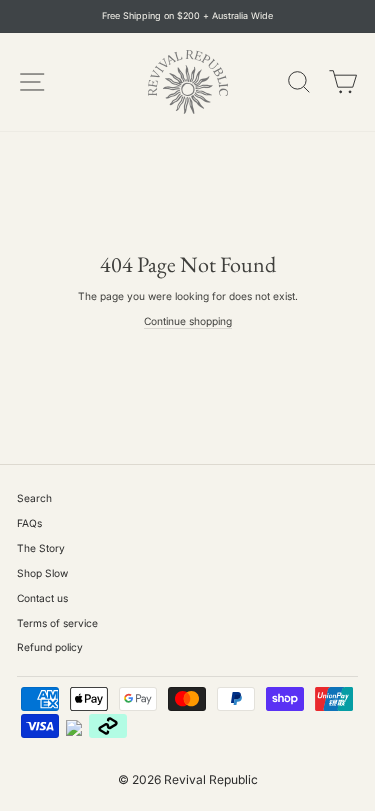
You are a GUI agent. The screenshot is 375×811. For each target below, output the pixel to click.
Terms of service (57, 623)
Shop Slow (42, 573)
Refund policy (50, 647)
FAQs (29, 523)
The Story (41, 548)
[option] (187, 16)
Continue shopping (188, 321)
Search (34, 498)
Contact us (42, 598)
